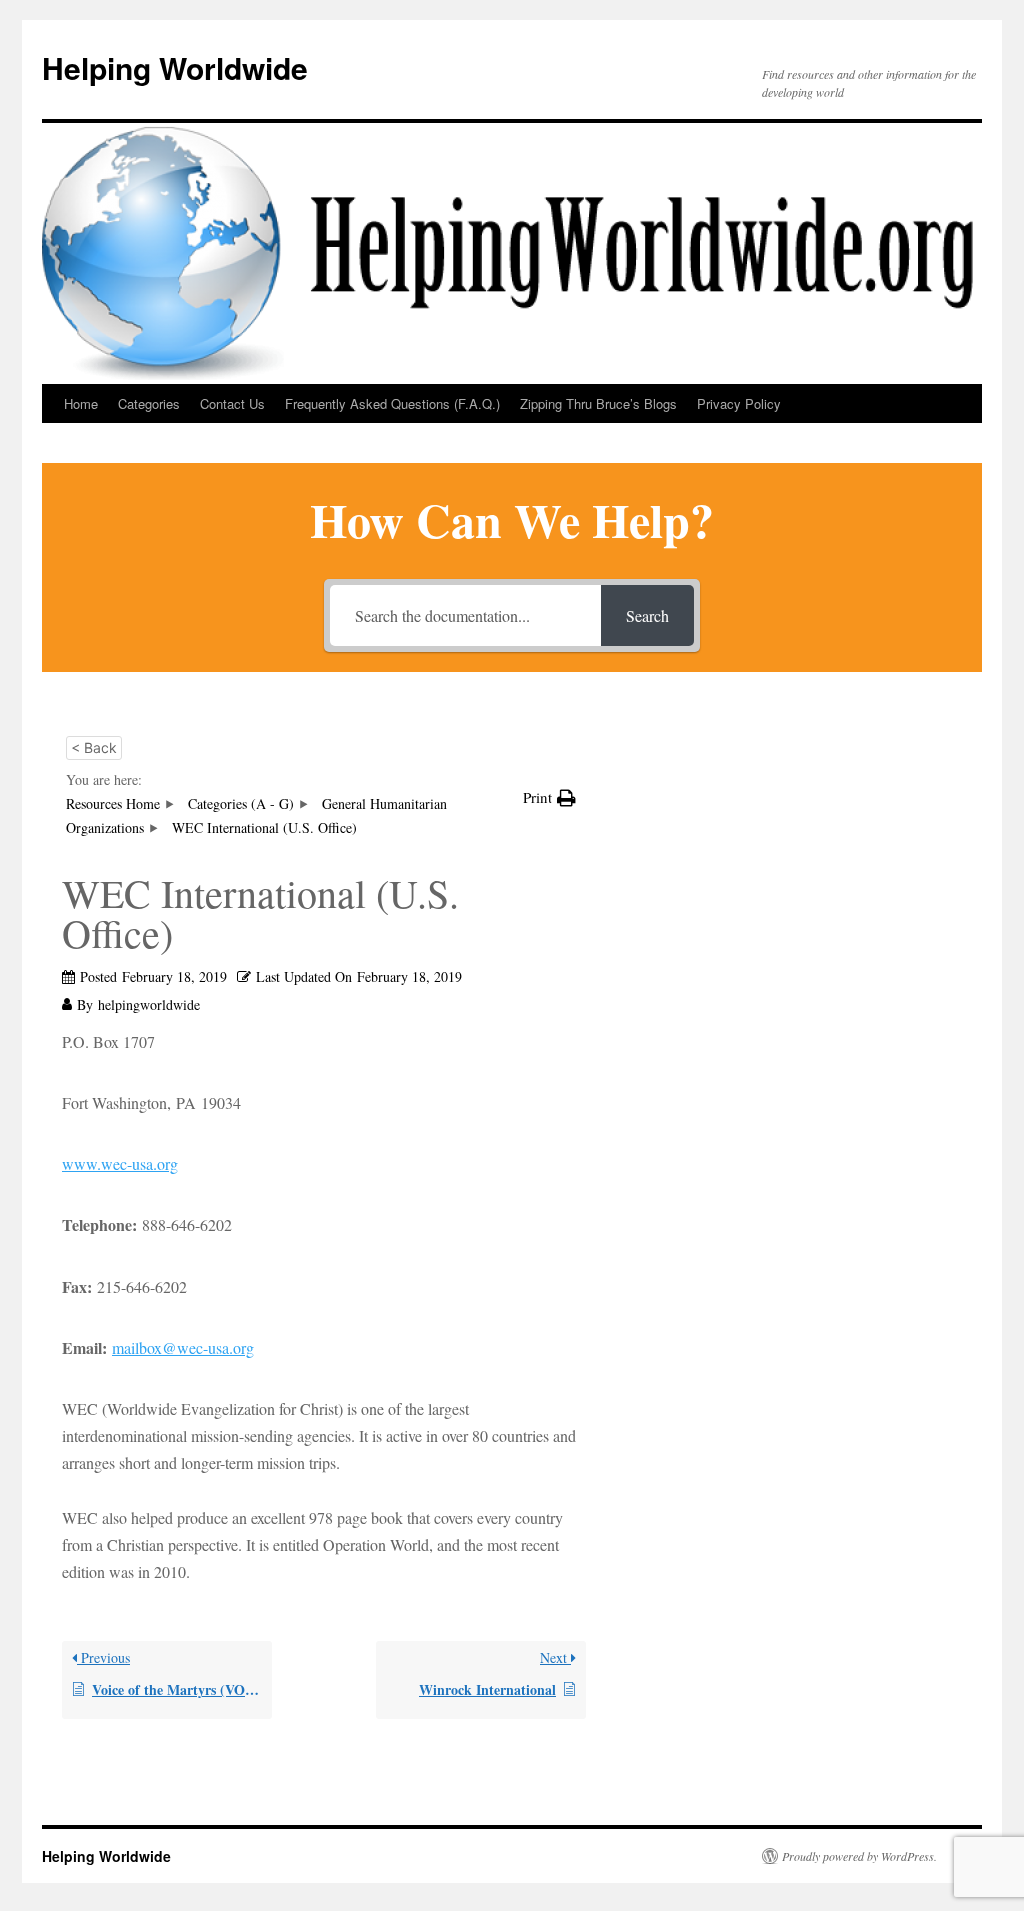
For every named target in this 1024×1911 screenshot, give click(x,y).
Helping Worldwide (175, 67)
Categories (149, 403)
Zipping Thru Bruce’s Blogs (598, 403)
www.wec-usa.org (120, 1163)
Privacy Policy (739, 403)
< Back (94, 747)
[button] (549, 797)
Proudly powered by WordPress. (859, 1856)
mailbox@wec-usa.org (183, 1347)
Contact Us (232, 403)
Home (81, 403)
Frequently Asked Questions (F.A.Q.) (392, 403)
